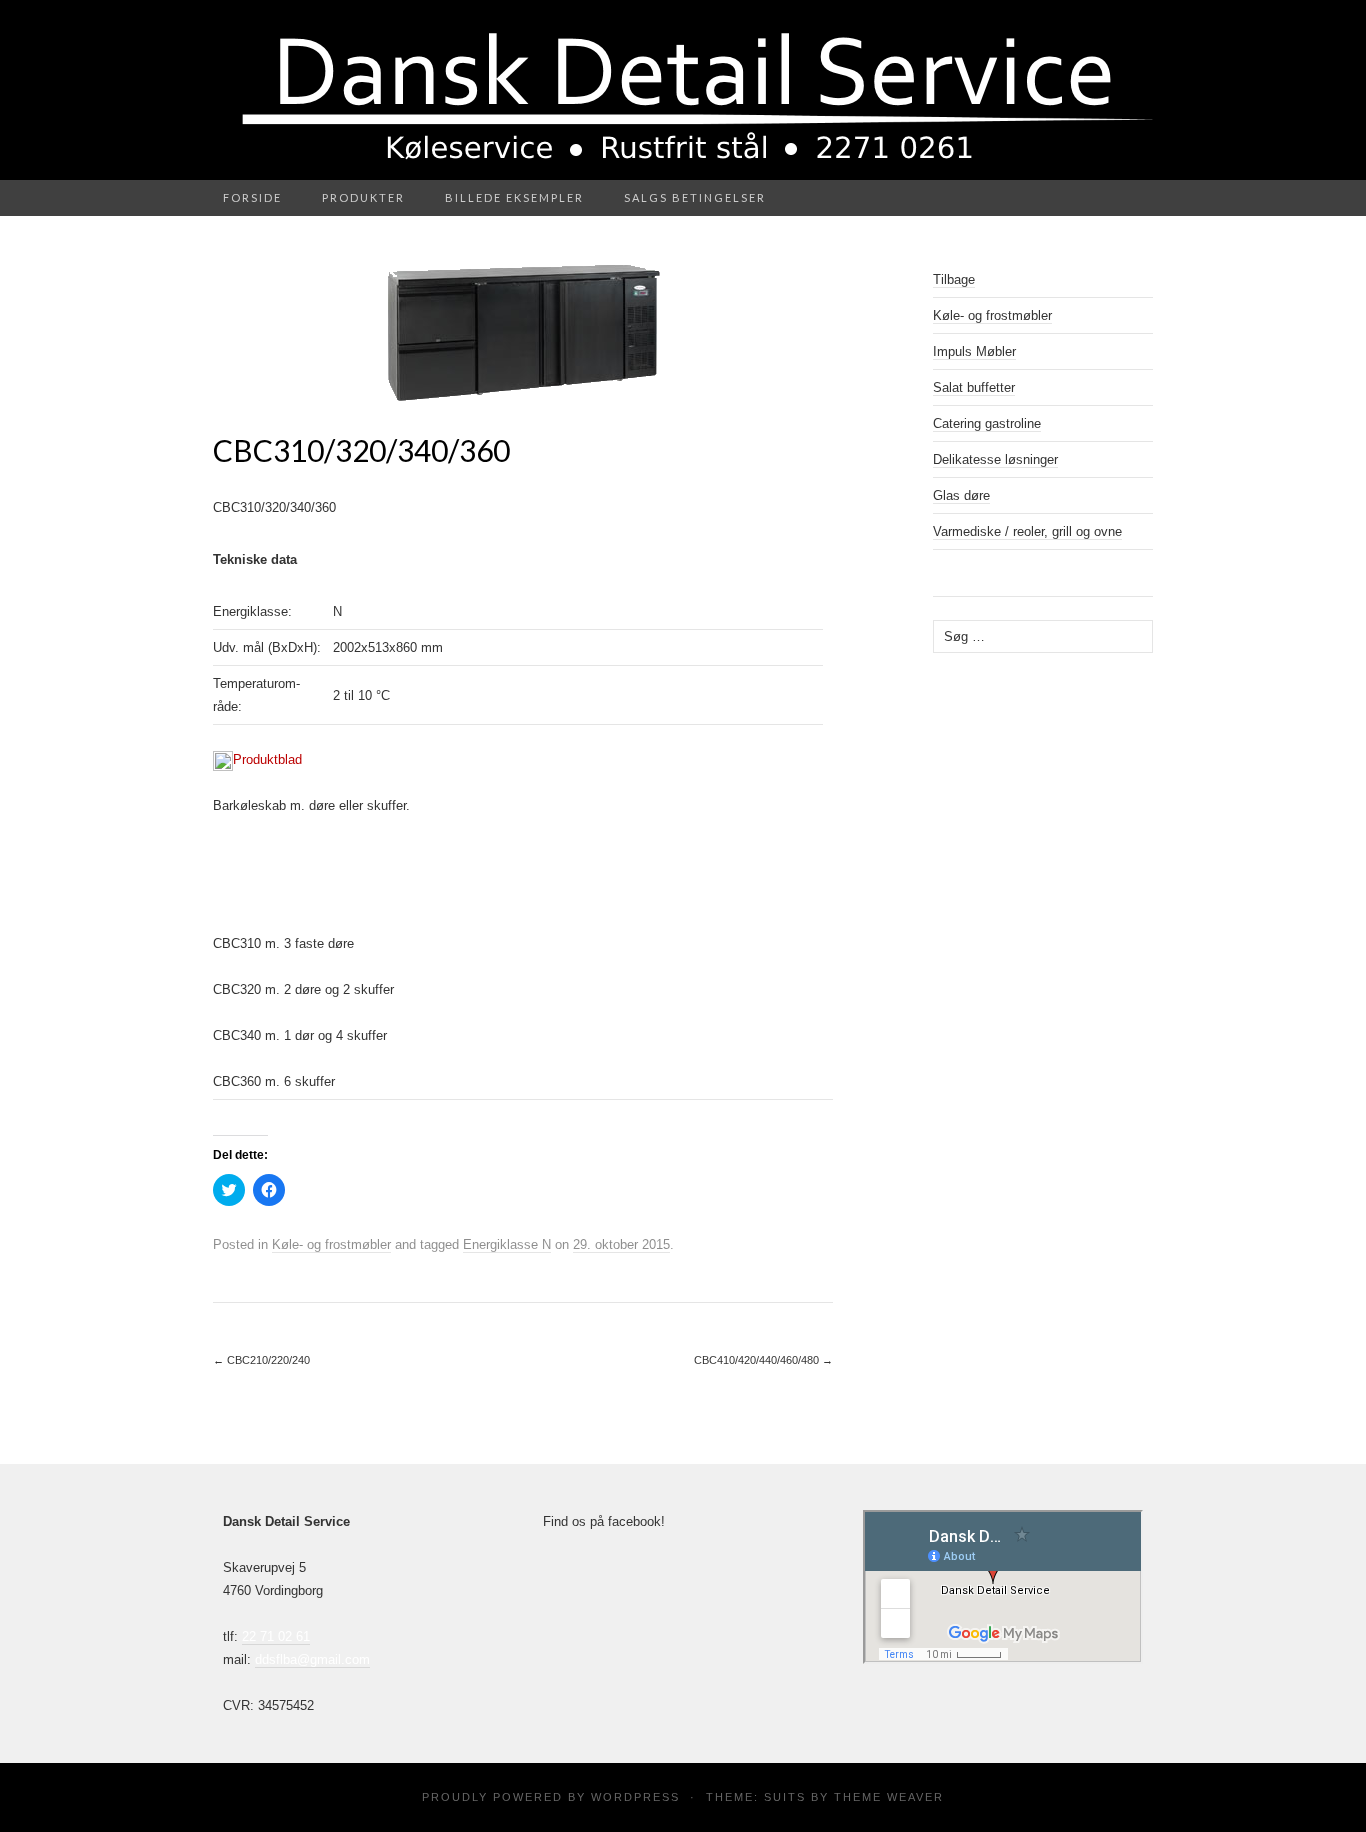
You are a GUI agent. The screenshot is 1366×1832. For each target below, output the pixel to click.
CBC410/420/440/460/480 (763, 1360)
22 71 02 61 (276, 1636)
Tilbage (954, 279)
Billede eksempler (514, 197)
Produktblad (267, 759)
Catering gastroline (987, 423)
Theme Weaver (889, 1797)
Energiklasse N (507, 1244)
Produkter (363, 197)
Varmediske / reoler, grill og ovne (1027, 531)
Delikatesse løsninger (995, 459)
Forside (252, 197)
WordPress (635, 1797)
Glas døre (961, 495)
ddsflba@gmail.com (312, 1659)
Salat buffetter (974, 387)
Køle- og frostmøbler (331, 1244)
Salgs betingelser (695, 197)
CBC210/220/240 (261, 1360)
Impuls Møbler (974, 351)
